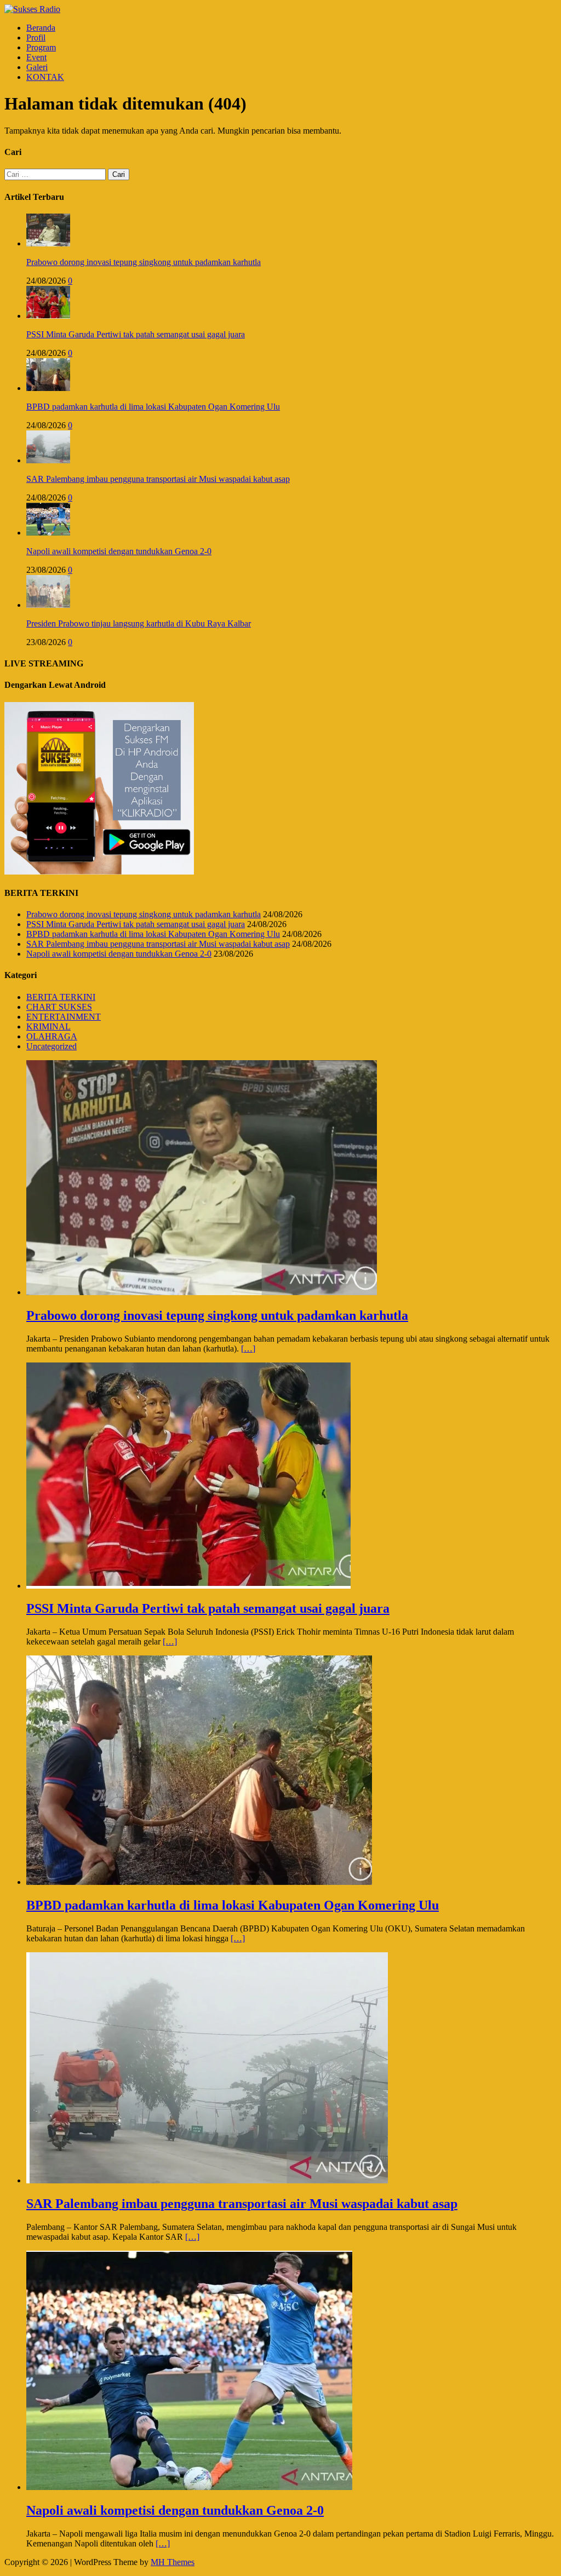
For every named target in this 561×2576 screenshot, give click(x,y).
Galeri (37, 67)
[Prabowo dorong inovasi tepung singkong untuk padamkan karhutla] (48, 243)
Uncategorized (51, 1046)
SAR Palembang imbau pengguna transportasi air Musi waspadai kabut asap (158, 479)
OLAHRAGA (52, 1036)
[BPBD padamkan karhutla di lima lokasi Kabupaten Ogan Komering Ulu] (48, 388)
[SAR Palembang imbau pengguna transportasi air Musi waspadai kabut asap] (48, 460)
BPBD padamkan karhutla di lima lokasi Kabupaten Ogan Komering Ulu (153, 407)
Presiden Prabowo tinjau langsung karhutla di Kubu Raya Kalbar (139, 623)
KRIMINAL (48, 1027)
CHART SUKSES (59, 1007)
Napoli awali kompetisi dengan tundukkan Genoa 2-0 (119, 551)
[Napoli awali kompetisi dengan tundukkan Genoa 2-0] (48, 533)
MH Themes (173, 2562)
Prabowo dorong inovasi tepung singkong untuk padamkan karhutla (144, 262)
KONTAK (45, 77)
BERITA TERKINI (61, 997)
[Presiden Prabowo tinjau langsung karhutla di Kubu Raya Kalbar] (48, 605)
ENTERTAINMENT (64, 1017)
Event (36, 57)
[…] (248, 1349)
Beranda (41, 28)
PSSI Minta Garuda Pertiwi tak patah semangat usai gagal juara (136, 334)
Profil (36, 38)
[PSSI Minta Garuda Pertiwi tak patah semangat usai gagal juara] (48, 316)
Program (41, 47)
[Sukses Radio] (32, 9)
